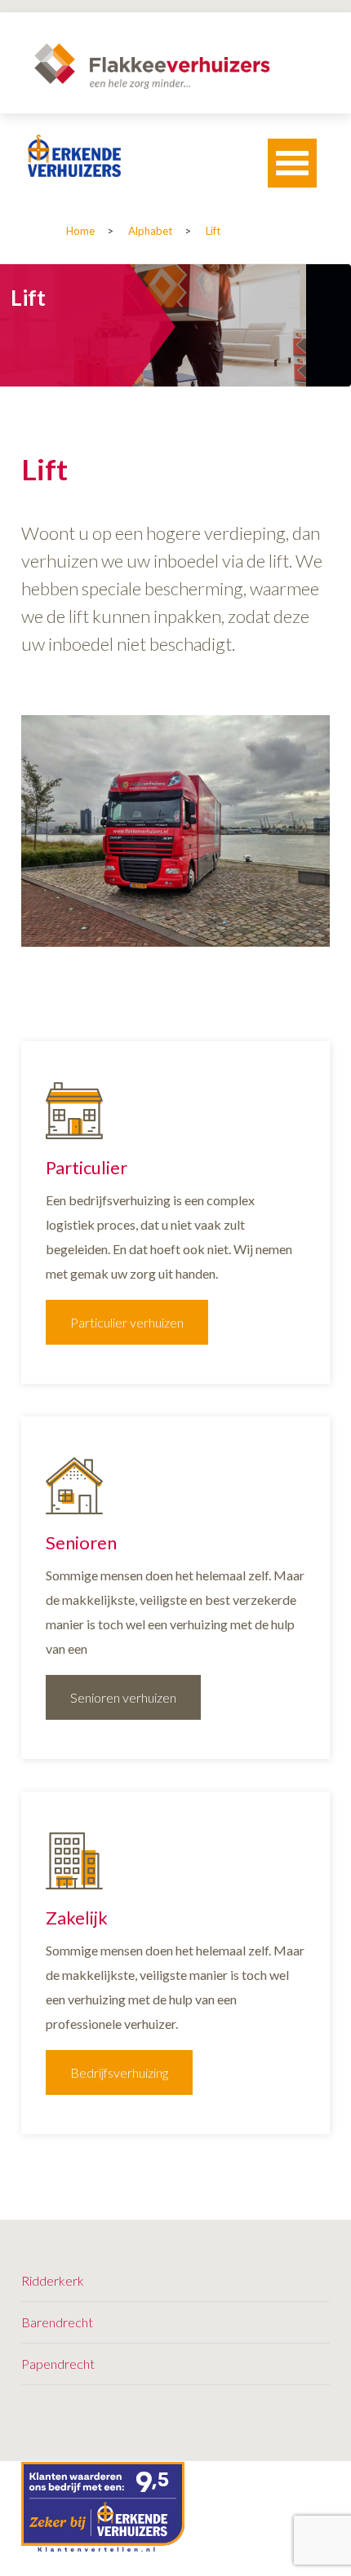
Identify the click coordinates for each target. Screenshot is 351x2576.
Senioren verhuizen (123, 1697)
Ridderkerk (53, 2280)
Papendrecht (58, 2364)
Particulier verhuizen (127, 1322)
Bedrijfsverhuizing (119, 2072)
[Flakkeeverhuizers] (152, 66)
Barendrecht (57, 2322)
